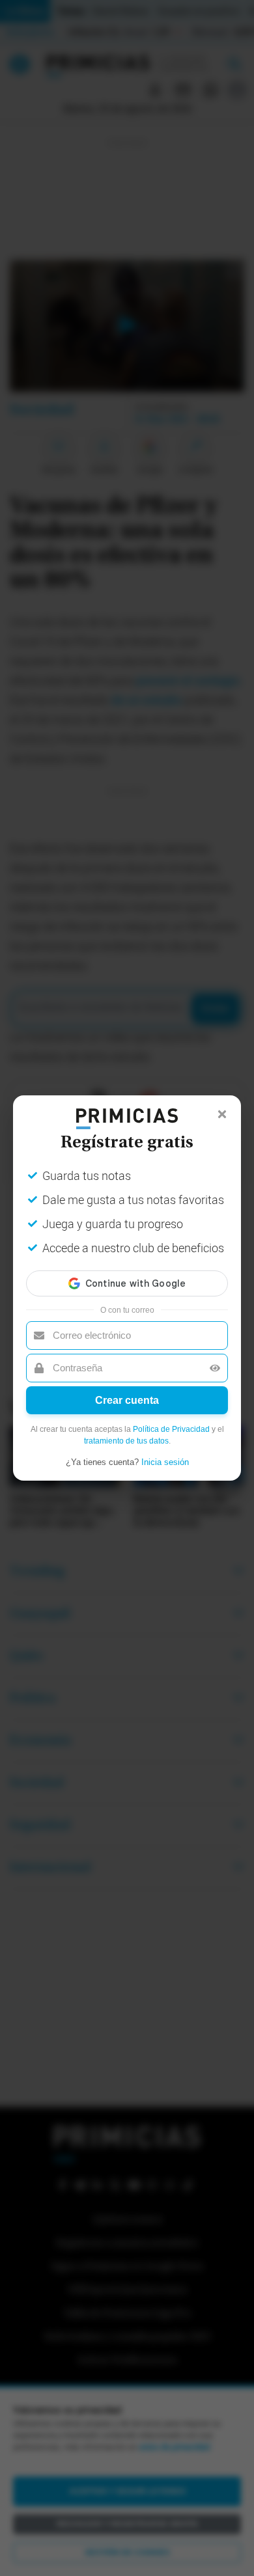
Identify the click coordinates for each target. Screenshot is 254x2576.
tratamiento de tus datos (126, 1441)
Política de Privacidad (171, 1429)
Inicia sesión (165, 1462)
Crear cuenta (127, 1400)
